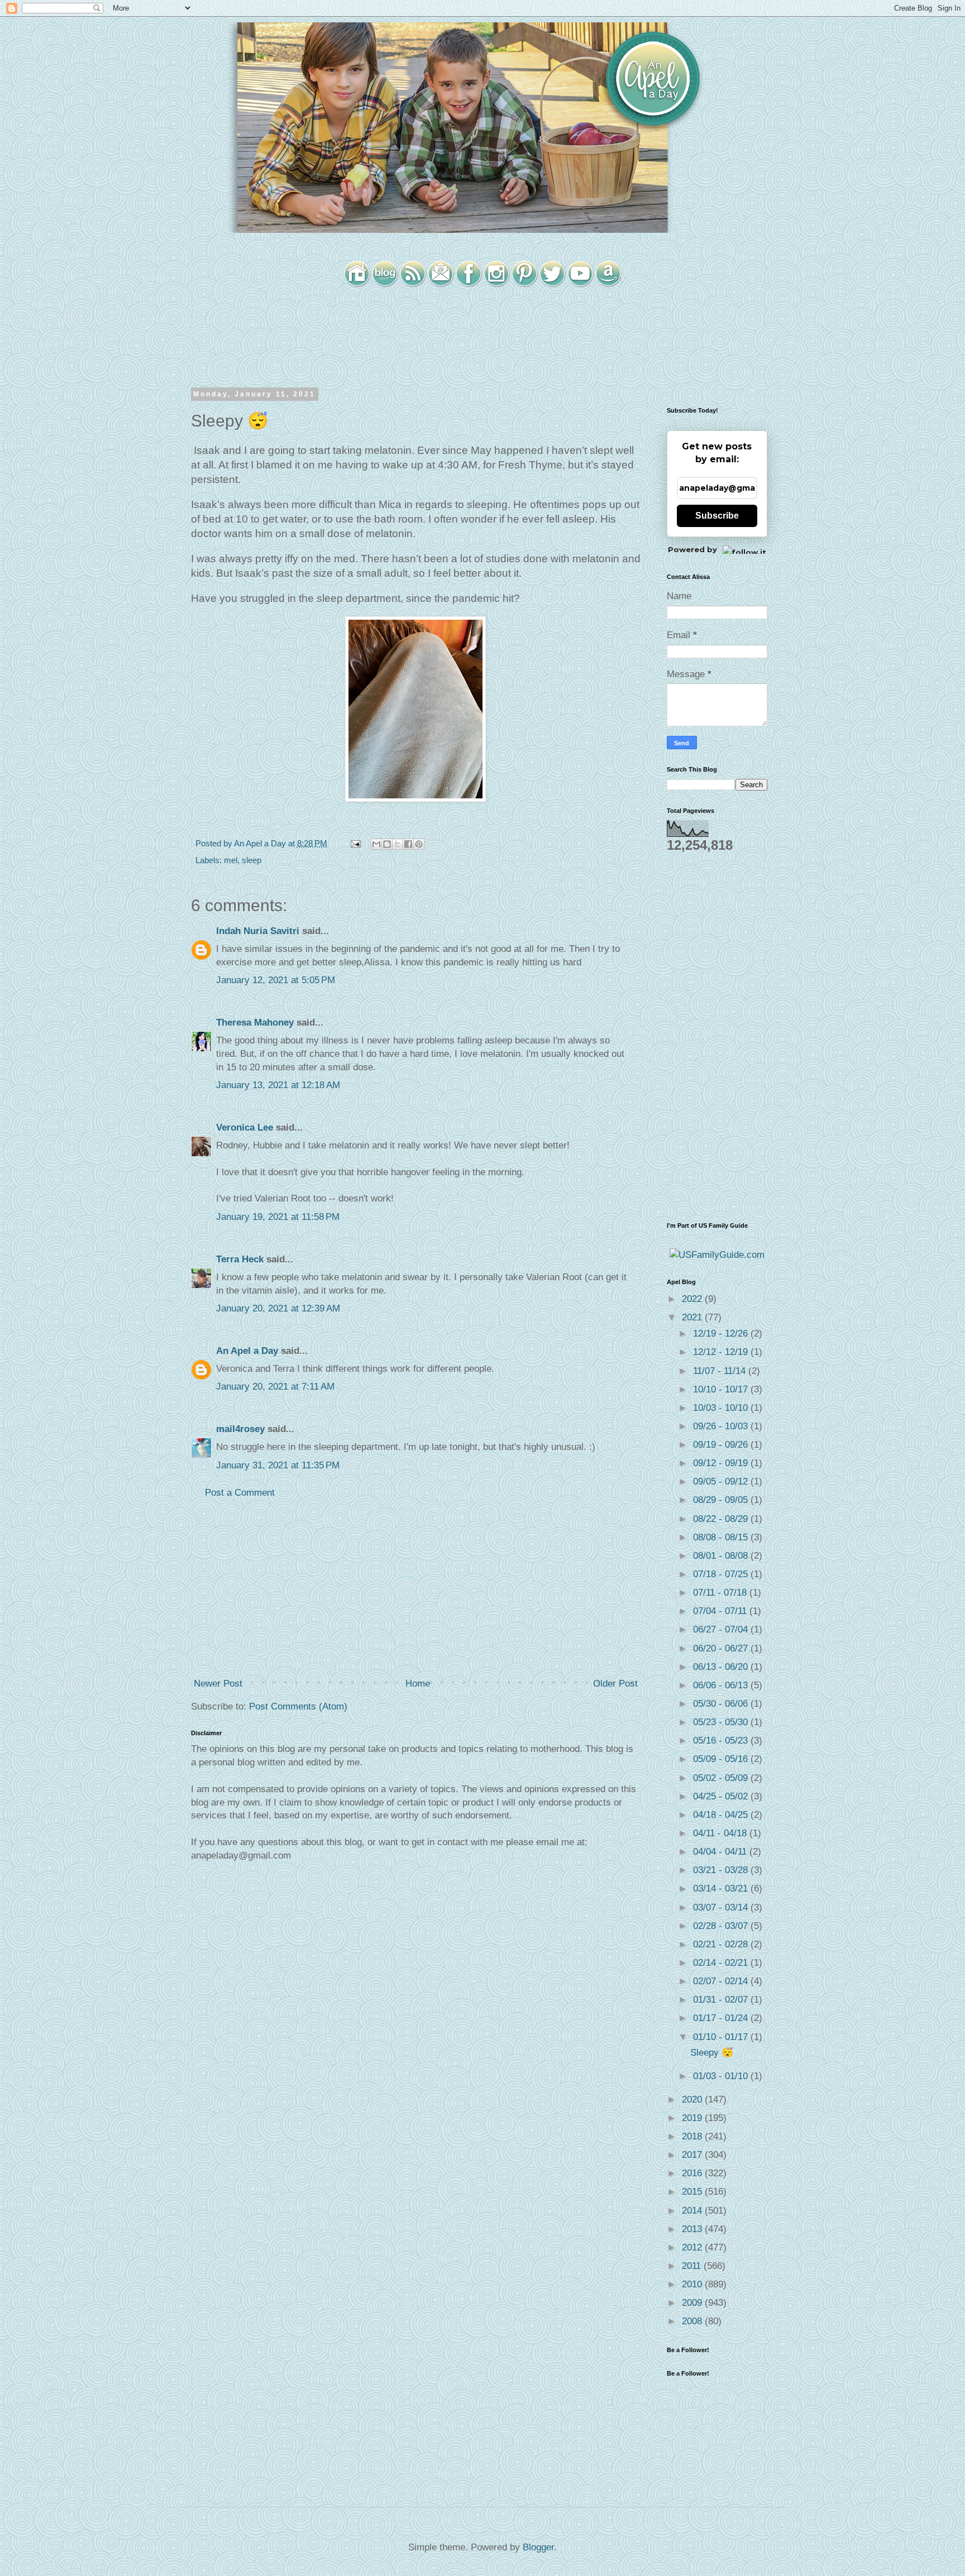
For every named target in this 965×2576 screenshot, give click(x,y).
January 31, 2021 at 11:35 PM (278, 1465)
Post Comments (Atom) (298, 1706)
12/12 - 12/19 (722, 1352)
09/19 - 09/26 (722, 1445)
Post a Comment (240, 1493)
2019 (693, 2118)
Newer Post (218, 1684)
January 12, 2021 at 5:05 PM (276, 980)
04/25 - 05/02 (722, 1796)
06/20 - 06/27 (722, 1648)
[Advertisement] (415, 1588)
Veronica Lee (245, 1127)
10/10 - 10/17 (722, 1389)
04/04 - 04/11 (721, 1852)
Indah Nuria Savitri (258, 931)
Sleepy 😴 (712, 2053)
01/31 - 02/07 (722, 2000)
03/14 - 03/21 (722, 1888)
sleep (252, 860)
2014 (693, 2211)
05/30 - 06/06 (722, 1704)
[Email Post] (355, 843)
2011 (693, 2266)
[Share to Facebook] (408, 844)
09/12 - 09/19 (722, 1463)
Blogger (538, 2547)
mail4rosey (240, 1429)
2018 (693, 2136)
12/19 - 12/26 (722, 1334)
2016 (693, 2173)
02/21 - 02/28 (722, 1944)
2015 (693, 2192)
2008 (693, 2321)
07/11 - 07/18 (721, 1593)
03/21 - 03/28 (722, 1870)
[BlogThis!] (387, 844)
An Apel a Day (247, 1351)
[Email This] (376, 844)
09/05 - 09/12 (722, 1481)
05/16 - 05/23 (722, 1741)
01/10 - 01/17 (722, 2037)
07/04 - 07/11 (721, 1611)
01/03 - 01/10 (722, 2076)
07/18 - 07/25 (722, 1574)
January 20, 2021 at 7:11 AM (275, 1387)
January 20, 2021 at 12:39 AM (278, 1308)
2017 (693, 2155)
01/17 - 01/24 (722, 2018)
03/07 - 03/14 (722, 1907)
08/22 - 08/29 (722, 1519)
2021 (693, 1317)
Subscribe (717, 516)
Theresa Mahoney (255, 1023)
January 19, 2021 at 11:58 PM (278, 1217)
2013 (693, 2229)
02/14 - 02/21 (722, 1963)
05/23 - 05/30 (722, 1722)
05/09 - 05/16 (722, 1759)
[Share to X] (398, 844)
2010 (693, 2284)
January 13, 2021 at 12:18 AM (278, 1085)
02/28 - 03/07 (722, 1926)
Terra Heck (240, 1259)
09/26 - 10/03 (722, 1426)
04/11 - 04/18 (721, 1833)
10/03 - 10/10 (722, 1408)
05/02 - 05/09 (722, 1778)
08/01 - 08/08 (722, 1556)
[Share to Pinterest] (419, 844)
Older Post (615, 1684)
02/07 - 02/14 (722, 1981)
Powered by (692, 549)
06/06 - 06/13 (722, 1685)
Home (418, 1684)
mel (231, 860)
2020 (693, 2099)
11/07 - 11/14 (721, 1371)
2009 (693, 2303)
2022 (693, 1299)
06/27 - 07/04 (722, 1629)
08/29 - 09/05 (722, 1500)
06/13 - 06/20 (722, 1667)
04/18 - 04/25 (722, 1815)
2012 (693, 2247)
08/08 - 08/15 (722, 1537)
